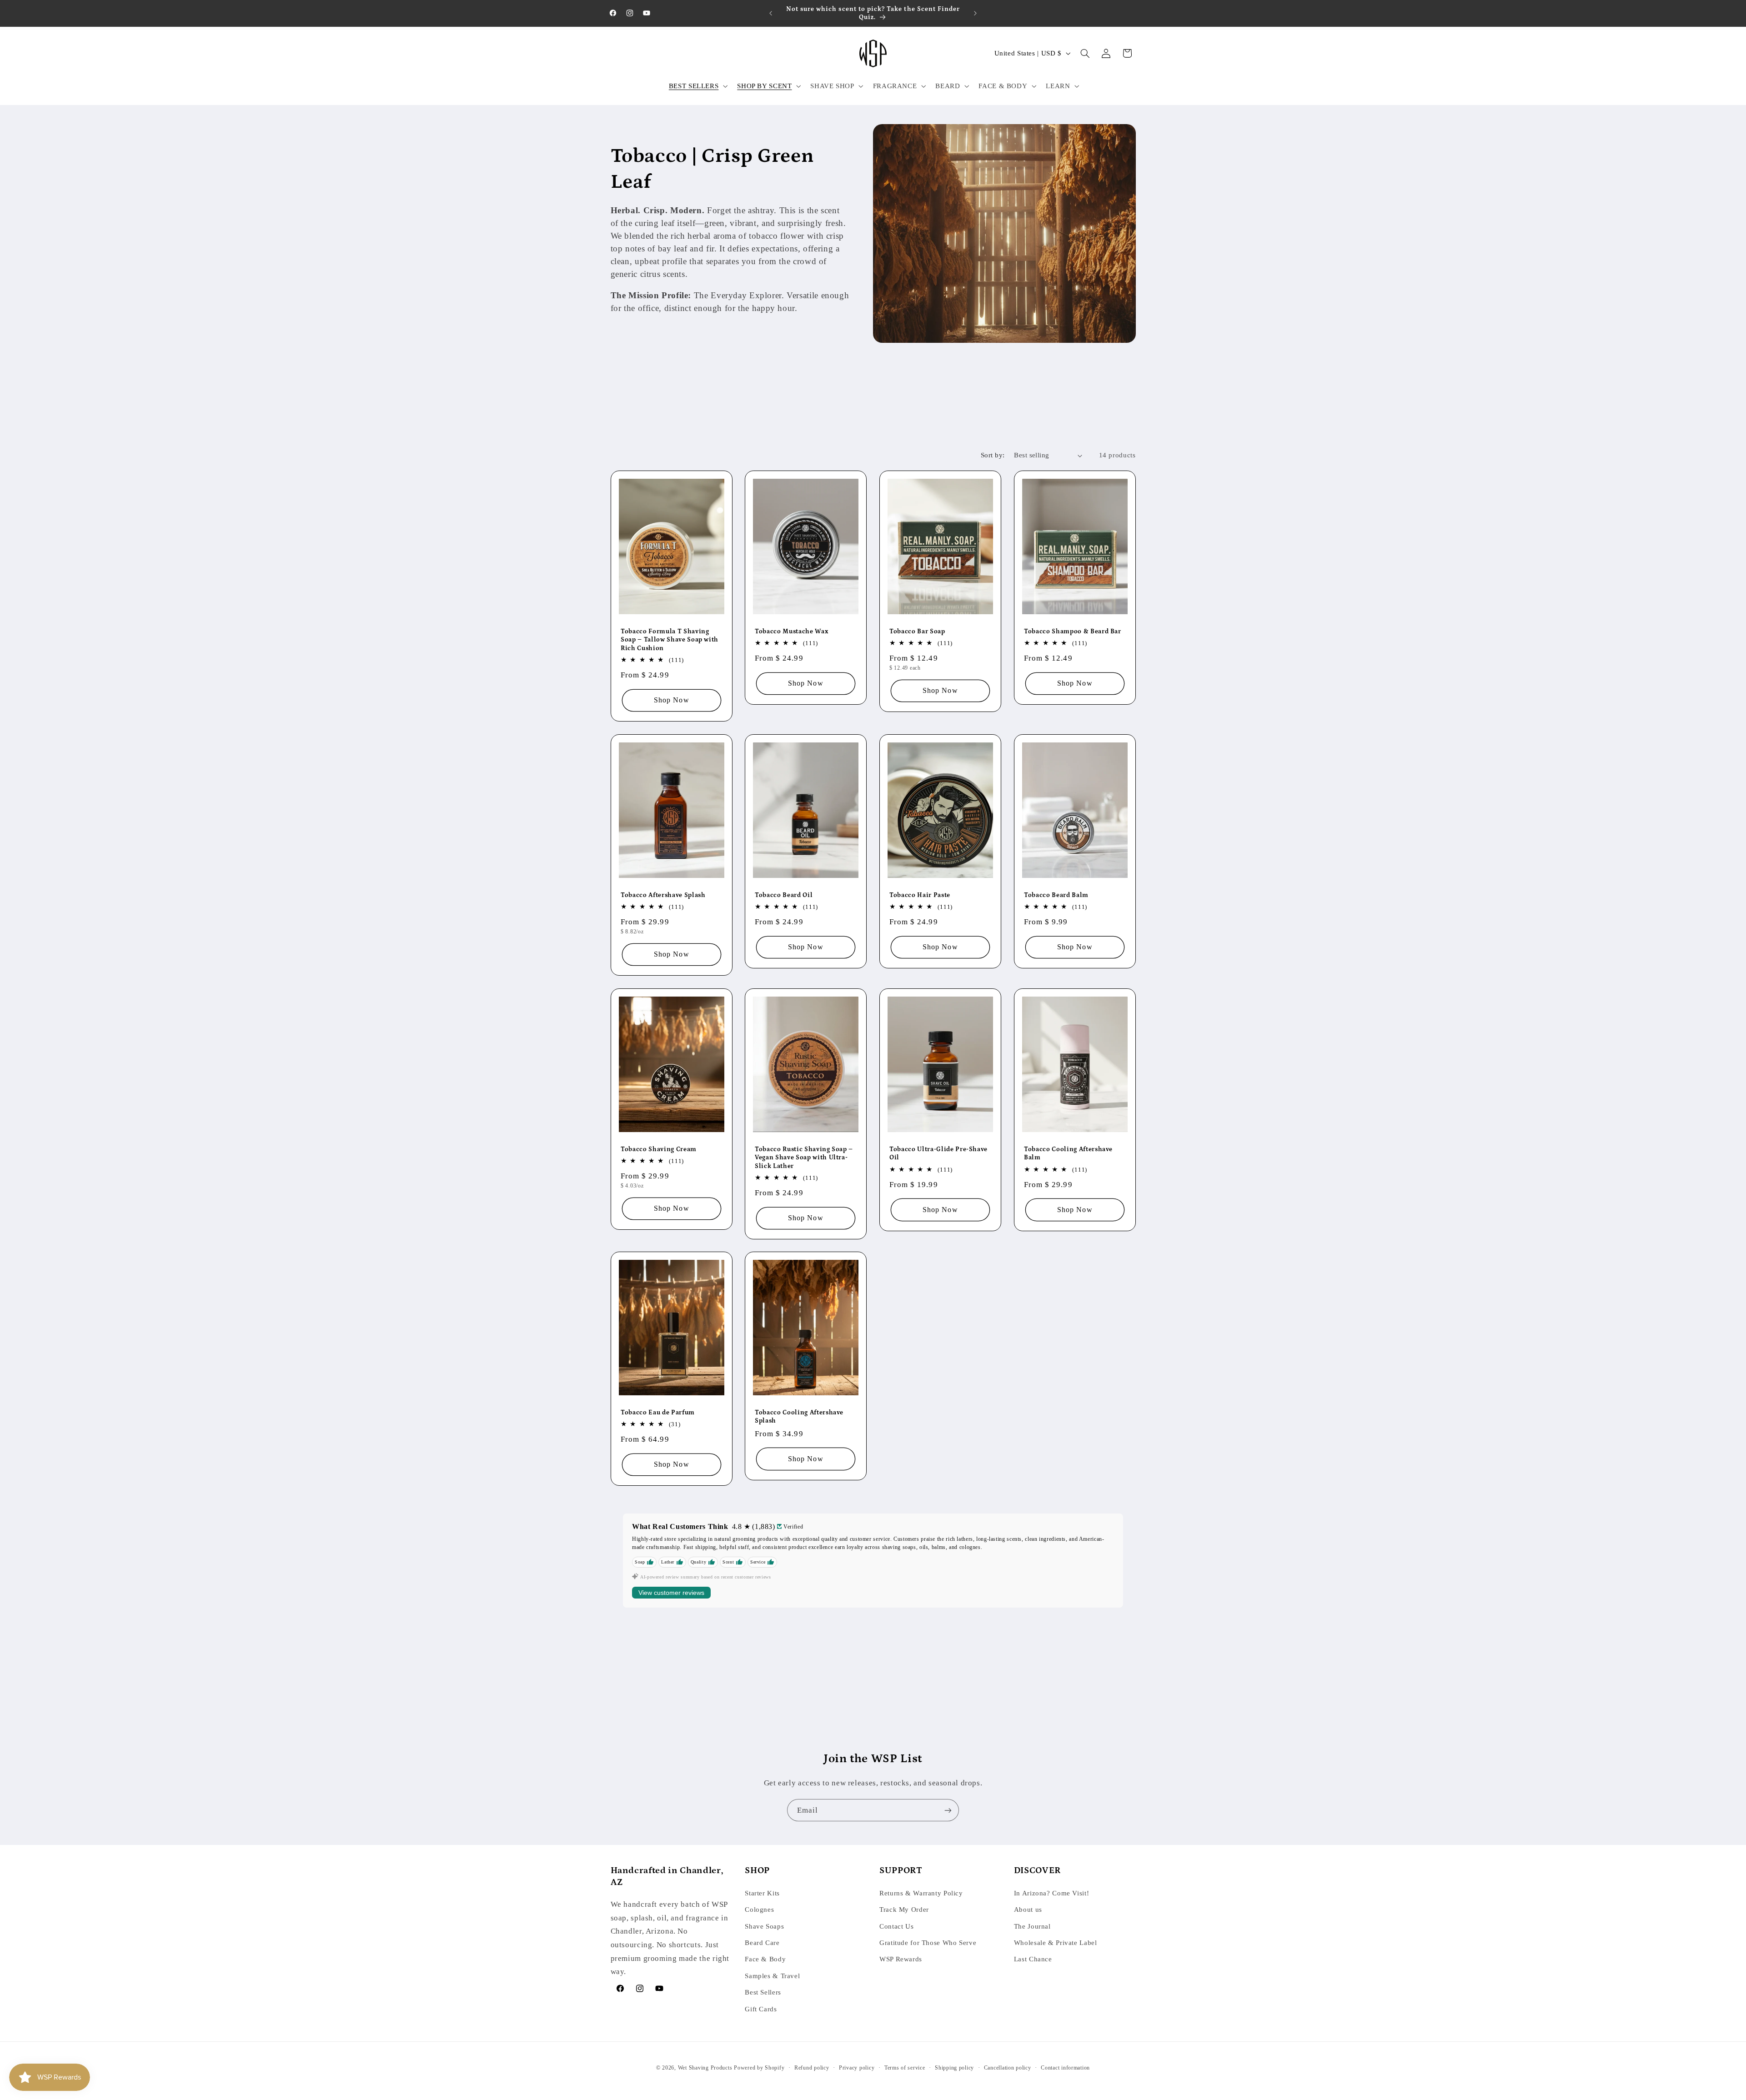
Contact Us (896, 1926)
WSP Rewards (901, 1959)
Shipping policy (954, 2068)
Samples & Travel (772, 1976)
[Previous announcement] (771, 13)
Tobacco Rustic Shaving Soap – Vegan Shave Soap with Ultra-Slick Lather (804, 1157)
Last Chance (1033, 1959)
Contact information (1065, 2068)
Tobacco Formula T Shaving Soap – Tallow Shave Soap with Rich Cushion (670, 639)
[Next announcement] (975, 13)
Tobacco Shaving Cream (659, 1149)
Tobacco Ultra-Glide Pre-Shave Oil (938, 1153)
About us (1028, 1910)
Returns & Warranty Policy (921, 1893)
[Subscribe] (948, 1810)
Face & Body (765, 1959)
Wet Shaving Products (705, 2068)
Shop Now (671, 700)
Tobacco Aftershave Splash (663, 895)
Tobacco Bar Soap (917, 631)
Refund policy (812, 2068)
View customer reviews (671, 1593)
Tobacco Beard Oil (784, 895)
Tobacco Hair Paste (920, 895)
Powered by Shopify (759, 2068)
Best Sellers (763, 1992)
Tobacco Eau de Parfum (658, 1413)
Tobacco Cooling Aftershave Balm (1068, 1153)
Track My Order (904, 1910)
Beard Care (762, 1943)
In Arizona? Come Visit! (1052, 1893)
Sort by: (993, 455)
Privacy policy (857, 2068)
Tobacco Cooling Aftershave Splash (799, 1417)
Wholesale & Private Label (1056, 1943)
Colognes (759, 1910)
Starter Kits (762, 1893)
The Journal (1032, 1926)
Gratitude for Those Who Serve (928, 1943)
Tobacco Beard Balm (1056, 895)
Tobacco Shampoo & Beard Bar (1073, 631)
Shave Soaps (764, 1926)
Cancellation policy (1008, 2068)
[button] (697, 86)
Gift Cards (761, 2009)
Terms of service (905, 2068)
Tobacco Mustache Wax (791, 631)
